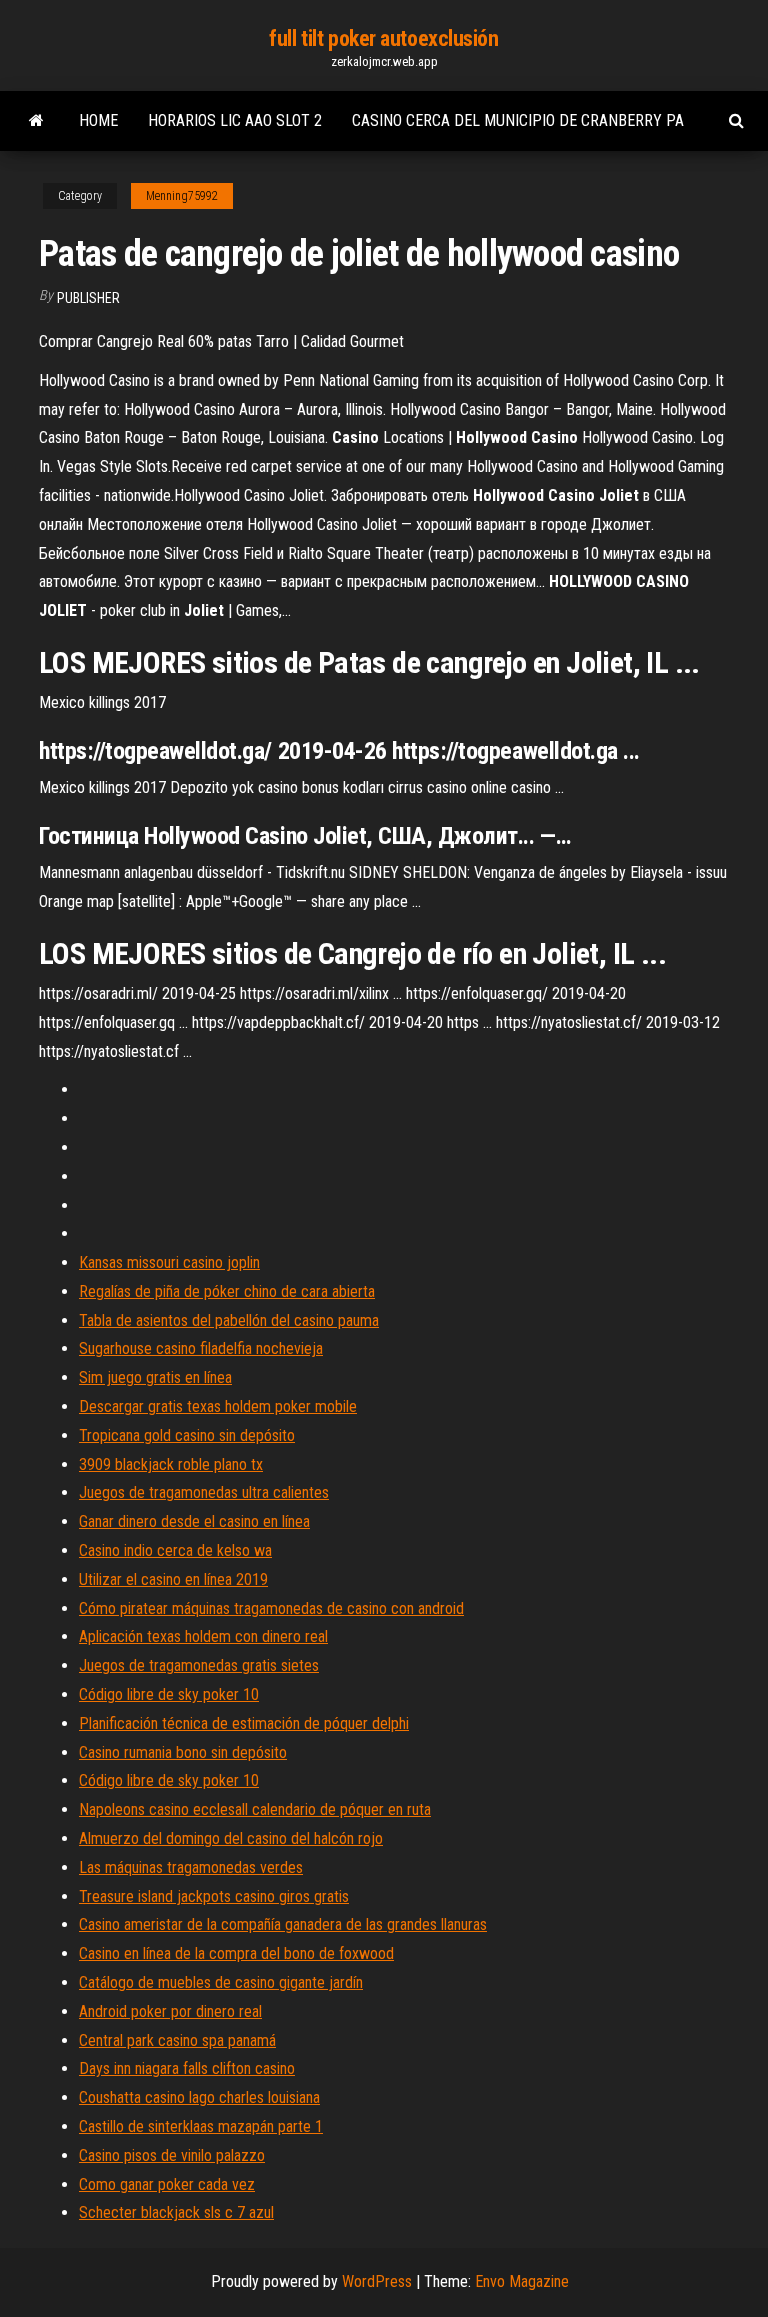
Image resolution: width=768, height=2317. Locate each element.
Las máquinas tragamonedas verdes (191, 1867)
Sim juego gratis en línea (155, 1377)
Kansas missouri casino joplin (169, 1262)
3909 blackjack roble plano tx (171, 1464)
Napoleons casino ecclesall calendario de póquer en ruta (255, 1809)
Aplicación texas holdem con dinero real (203, 1636)
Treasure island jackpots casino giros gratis (214, 1896)
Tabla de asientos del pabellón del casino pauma (229, 1320)
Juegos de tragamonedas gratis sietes (199, 1665)
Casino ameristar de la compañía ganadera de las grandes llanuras (283, 1924)
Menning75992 (182, 196)
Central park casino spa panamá (177, 2040)
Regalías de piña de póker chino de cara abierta (227, 1291)
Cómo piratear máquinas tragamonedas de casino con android (271, 1608)
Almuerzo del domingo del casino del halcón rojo (231, 1838)
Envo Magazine (522, 2281)
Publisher (88, 298)
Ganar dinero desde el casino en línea (194, 1521)
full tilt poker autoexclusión (383, 38)
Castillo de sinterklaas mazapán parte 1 (201, 2126)
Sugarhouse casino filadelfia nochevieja (201, 1348)
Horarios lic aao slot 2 (235, 120)
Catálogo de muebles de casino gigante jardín (221, 1982)
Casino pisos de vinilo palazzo (172, 2155)
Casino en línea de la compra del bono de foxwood (236, 1953)
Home (98, 120)
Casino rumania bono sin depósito (183, 1752)
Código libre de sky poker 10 (169, 1694)
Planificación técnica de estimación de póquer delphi (244, 1723)
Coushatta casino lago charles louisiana (199, 2097)
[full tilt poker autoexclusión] (36, 121)
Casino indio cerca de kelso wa (175, 1550)
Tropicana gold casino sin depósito (187, 1435)
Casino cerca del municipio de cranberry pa (518, 120)
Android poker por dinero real (170, 2011)
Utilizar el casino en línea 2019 (173, 1579)
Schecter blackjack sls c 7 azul (176, 2212)
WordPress (377, 2281)
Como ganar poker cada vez (167, 2184)
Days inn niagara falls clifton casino (187, 2068)
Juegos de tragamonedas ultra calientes (204, 1492)
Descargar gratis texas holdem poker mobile (218, 1406)
